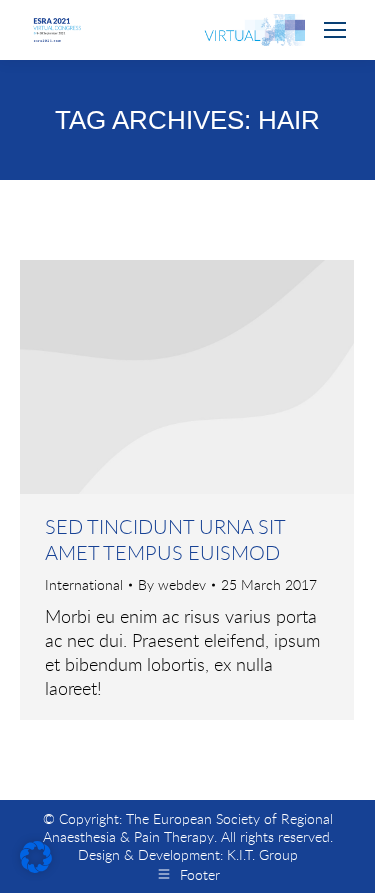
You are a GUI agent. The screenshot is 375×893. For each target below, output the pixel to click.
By (172, 585)
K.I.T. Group (262, 854)
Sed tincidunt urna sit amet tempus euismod (165, 539)
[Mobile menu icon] (335, 30)
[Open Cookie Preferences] (36, 866)
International (84, 584)
